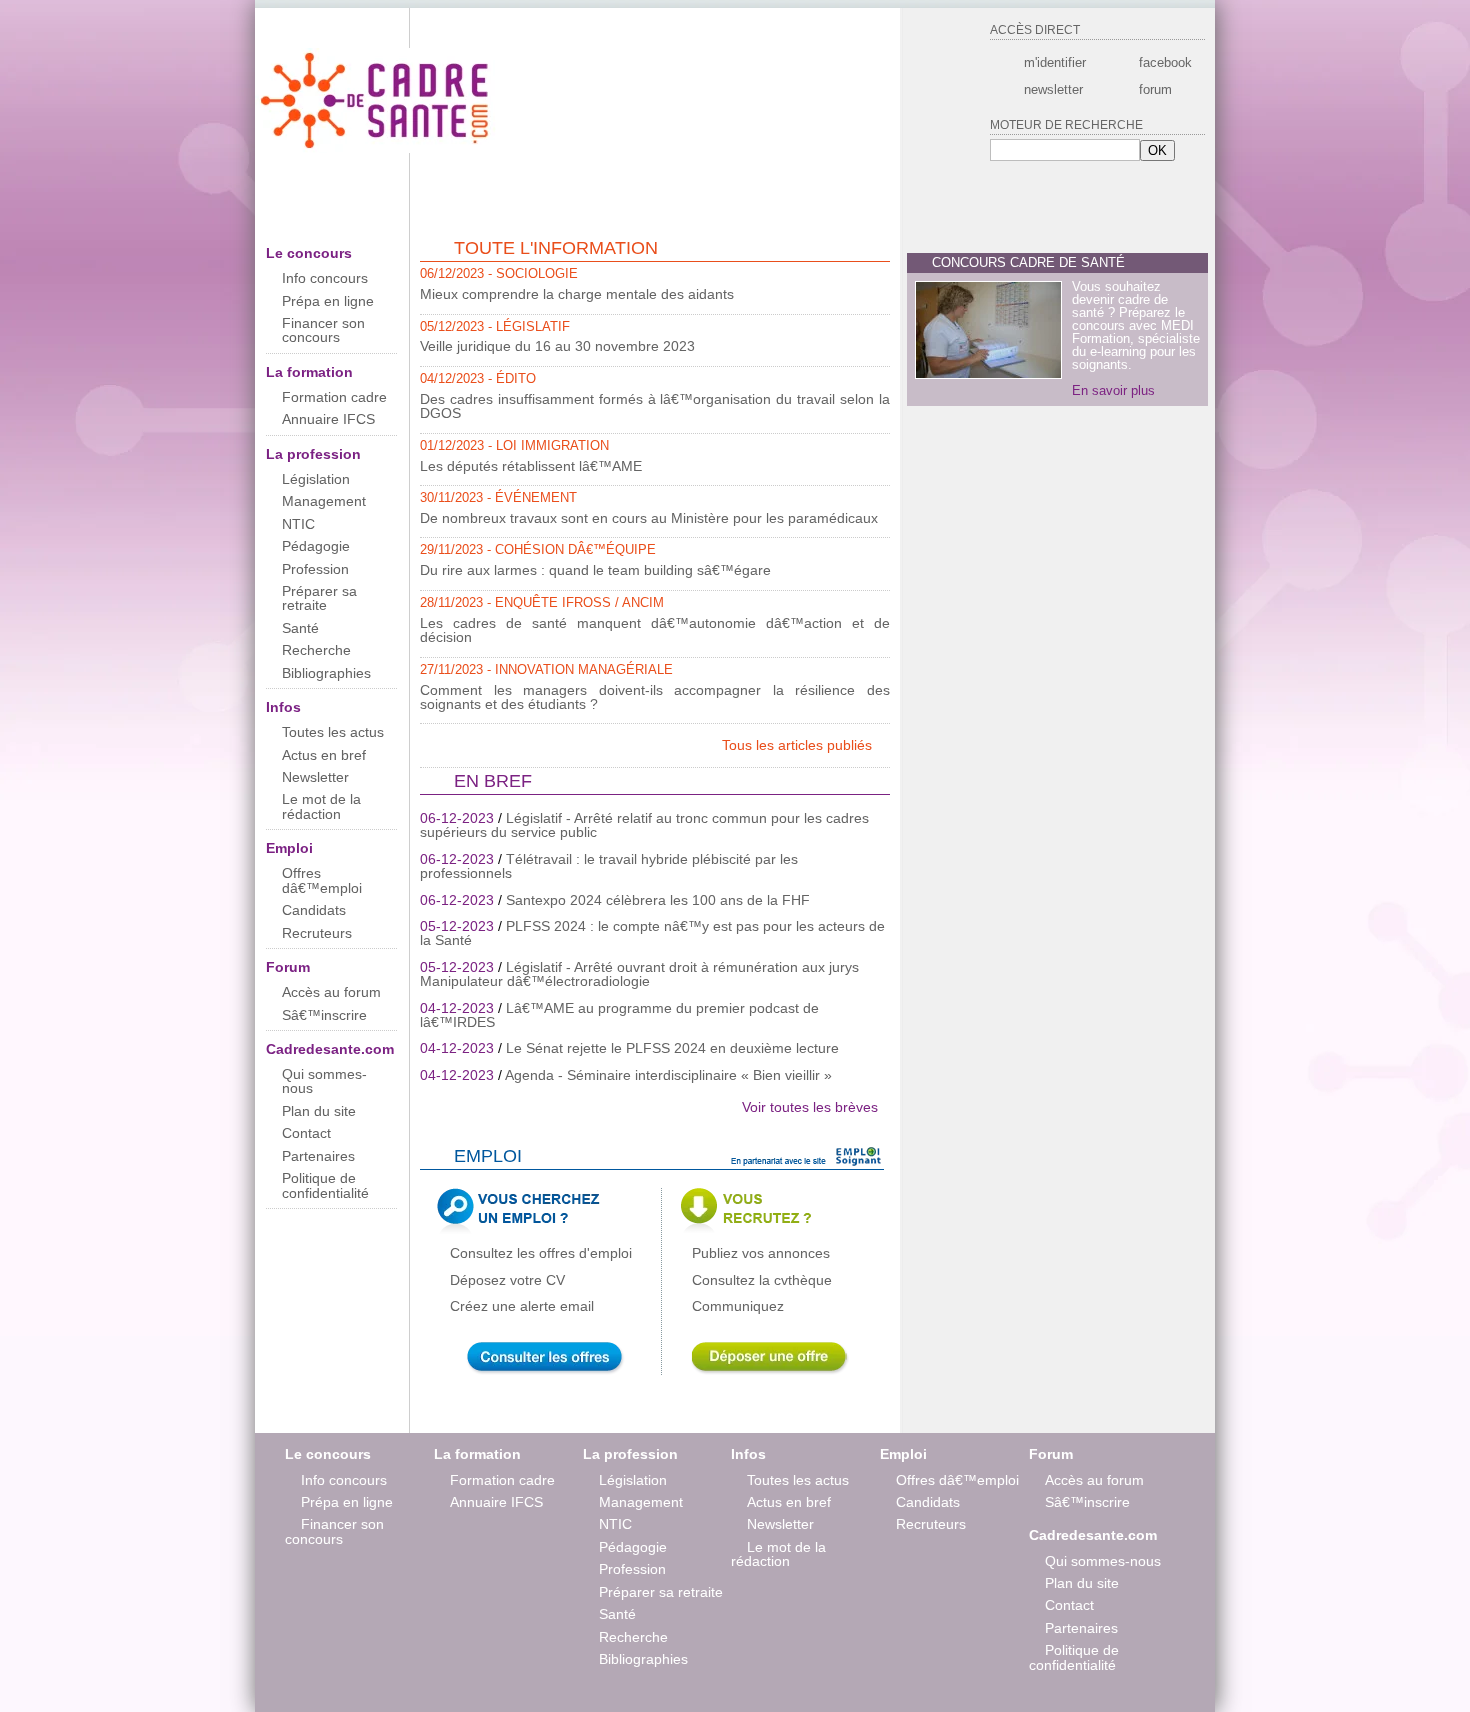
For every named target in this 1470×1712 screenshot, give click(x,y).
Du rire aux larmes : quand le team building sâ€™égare (595, 570)
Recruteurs (317, 933)
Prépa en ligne (328, 301)
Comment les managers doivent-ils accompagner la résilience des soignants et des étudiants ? (655, 697)
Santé (300, 628)
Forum (288, 967)
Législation (316, 479)
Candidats (314, 910)
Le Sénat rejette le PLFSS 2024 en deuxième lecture (672, 1048)
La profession (313, 454)
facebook (1164, 62)
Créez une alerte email (522, 1306)
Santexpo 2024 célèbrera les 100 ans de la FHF (658, 900)
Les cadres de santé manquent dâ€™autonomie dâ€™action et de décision (655, 630)
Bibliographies (326, 673)
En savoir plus (1113, 390)
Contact (306, 1133)
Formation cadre (334, 397)
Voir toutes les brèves (810, 1107)
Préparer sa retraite (319, 598)
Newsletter (315, 777)
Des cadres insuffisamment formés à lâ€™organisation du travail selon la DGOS (655, 406)
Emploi (289, 848)
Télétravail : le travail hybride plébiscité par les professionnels (609, 866)
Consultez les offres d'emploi (541, 1253)
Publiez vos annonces (761, 1253)
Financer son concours (323, 330)
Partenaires (318, 1156)
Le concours (309, 253)
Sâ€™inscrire (324, 1015)
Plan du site (319, 1111)
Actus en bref (324, 755)
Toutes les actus (333, 732)
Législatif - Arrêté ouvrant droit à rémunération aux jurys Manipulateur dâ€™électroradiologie (639, 974)
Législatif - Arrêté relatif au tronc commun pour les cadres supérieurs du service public (644, 825)
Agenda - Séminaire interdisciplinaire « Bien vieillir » (668, 1075)
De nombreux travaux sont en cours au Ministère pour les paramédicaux (649, 518)
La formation (309, 372)
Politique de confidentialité (325, 1185)
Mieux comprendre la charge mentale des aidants (577, 294)
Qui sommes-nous (324, 1081)
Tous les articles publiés (799, 745)
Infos (283, 707)
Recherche (316, 650)
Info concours (325, 278)
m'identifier (1055, 62)
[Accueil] (377, 148)
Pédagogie (316, 546)
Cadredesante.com (330, 1049)
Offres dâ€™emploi (322, 880)
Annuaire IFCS (328, 419)
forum (1155, 89)
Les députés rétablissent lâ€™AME (531, 466)
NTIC (298, 524)
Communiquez (738, 1306)
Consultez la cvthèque (762, 1280)
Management (324, 501)
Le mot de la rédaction (321, 806)
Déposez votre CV (507, 1280)
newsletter (1053, 89)
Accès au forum (331, 992)
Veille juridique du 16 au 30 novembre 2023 (557, 346)
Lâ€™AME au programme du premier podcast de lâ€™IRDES (619, 1015)
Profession (315, 569)
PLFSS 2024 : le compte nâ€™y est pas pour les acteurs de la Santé (652, 933)
